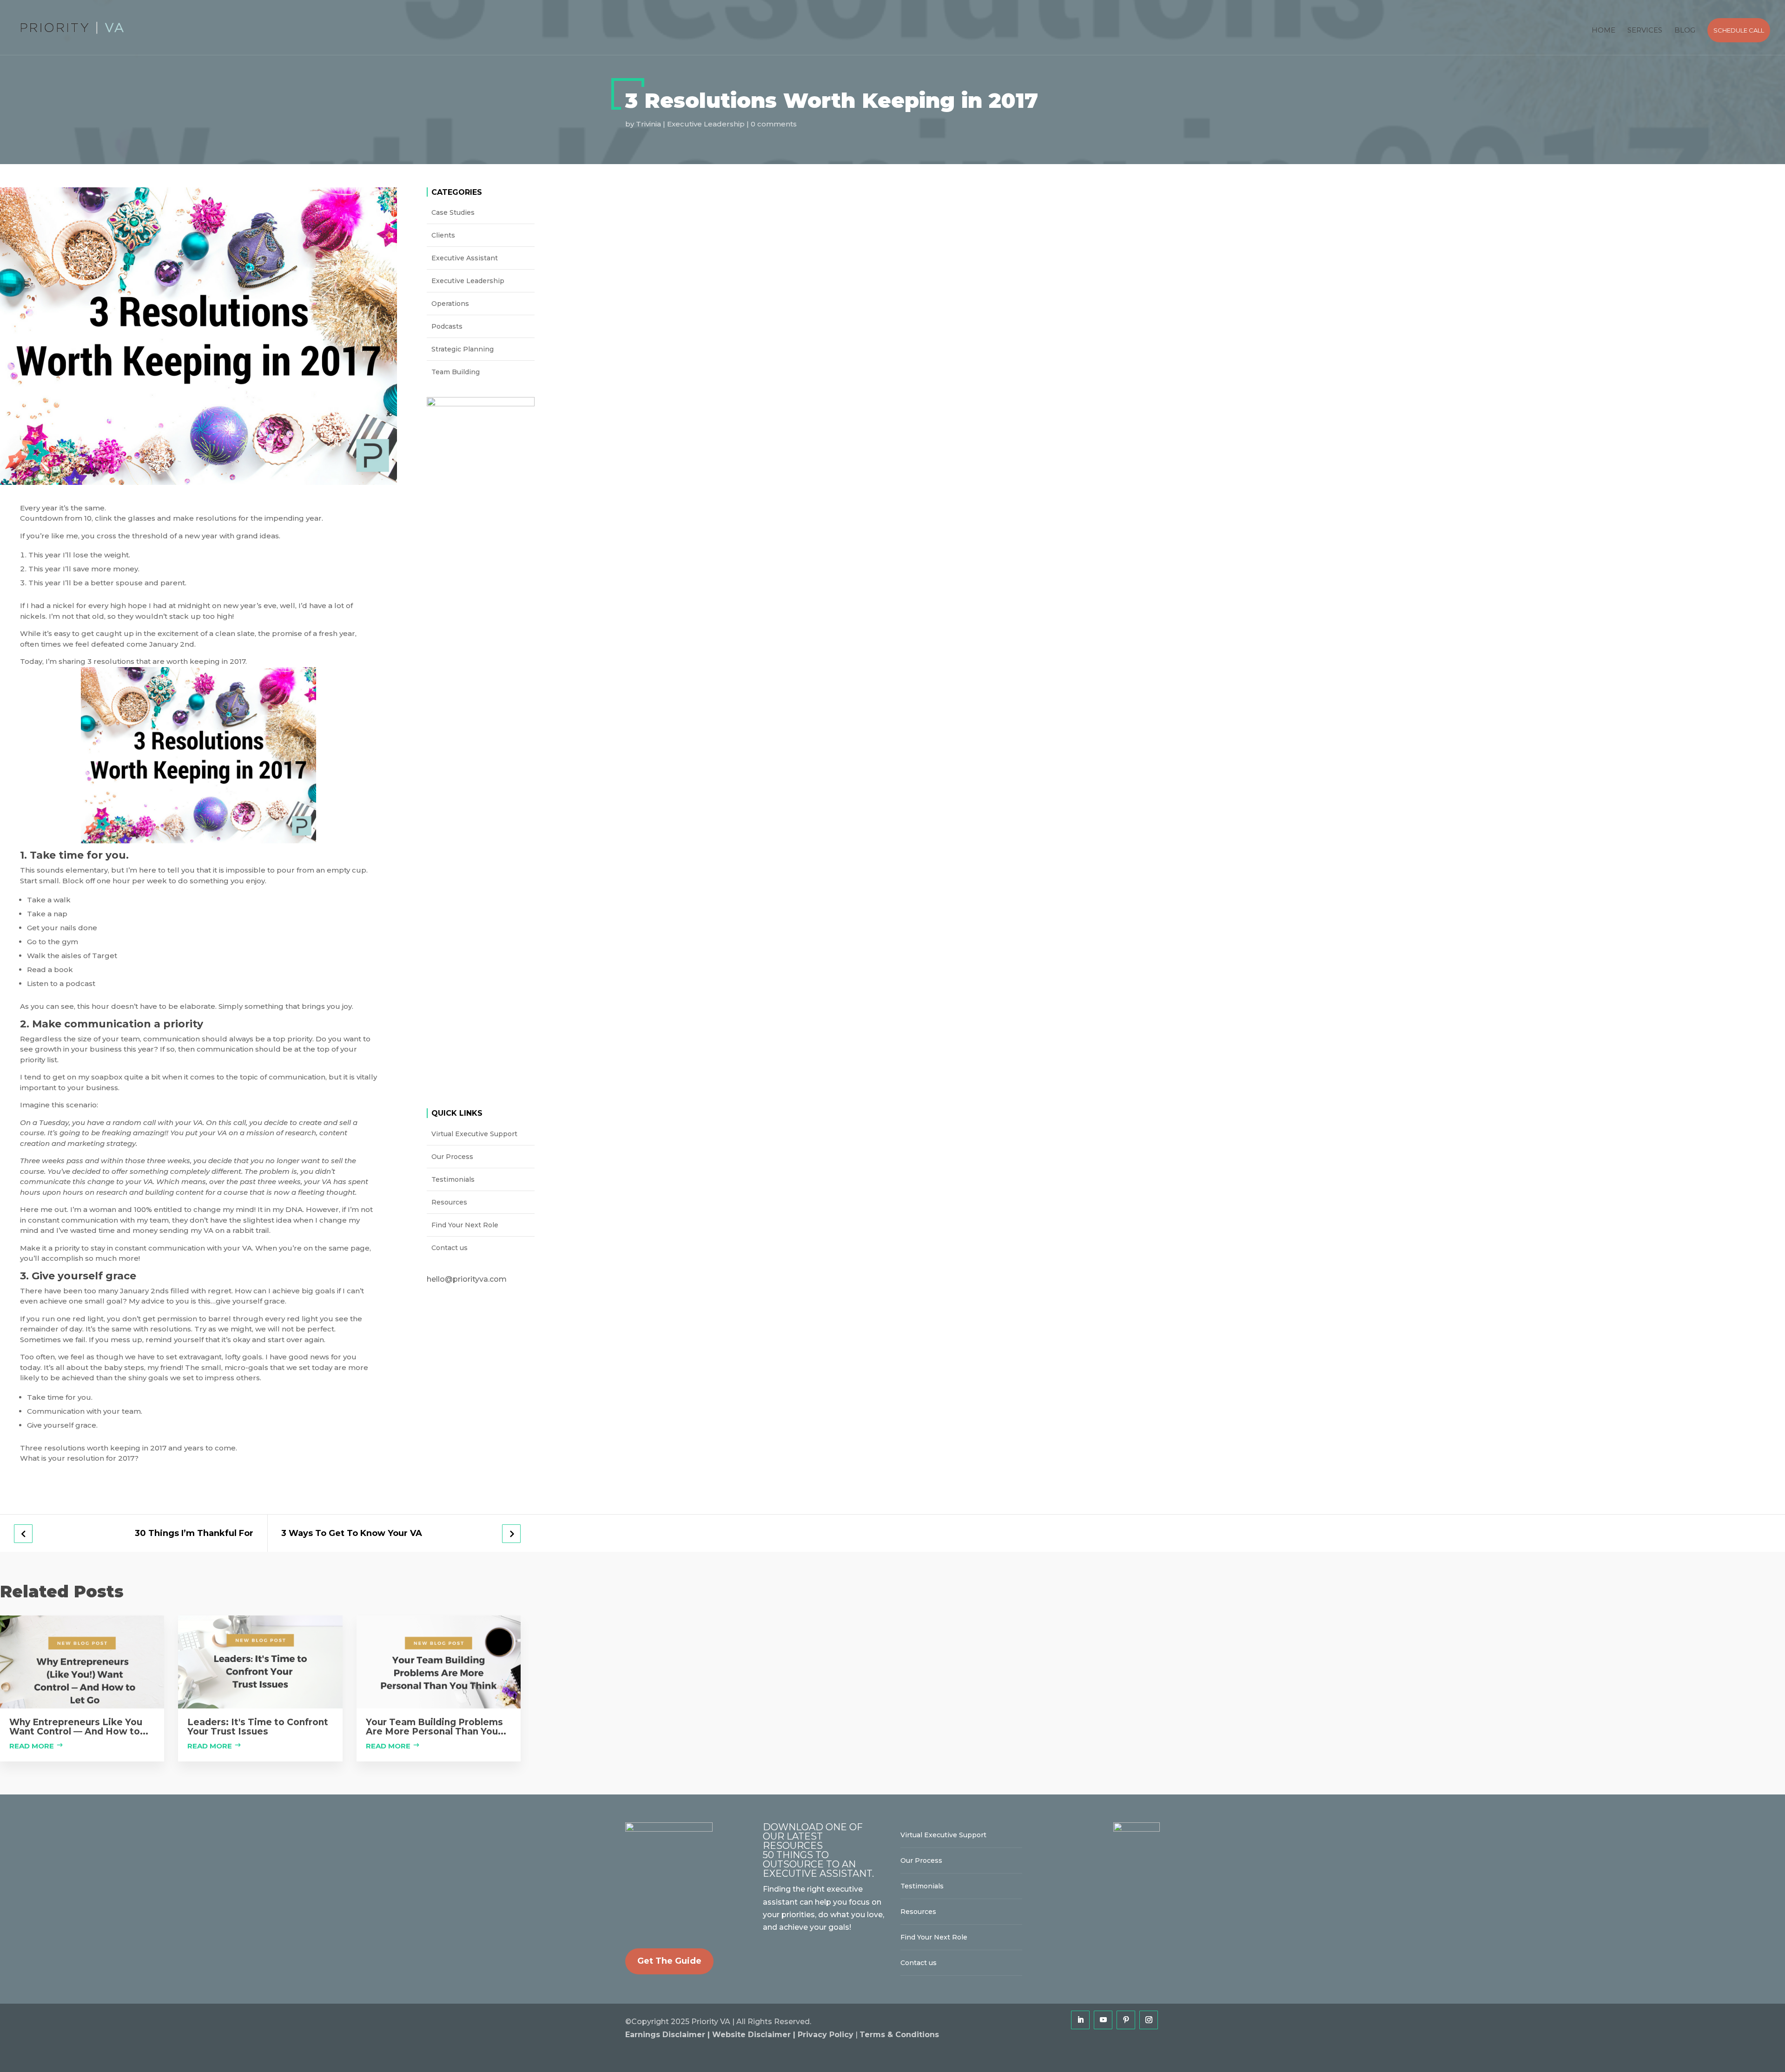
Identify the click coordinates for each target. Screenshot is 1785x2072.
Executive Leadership (706, 124)
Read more (32, 1746)
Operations (450, 304)
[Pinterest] (1126, 2020)
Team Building (456, 372)
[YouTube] (1103, 2020)
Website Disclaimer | (755, 2035)
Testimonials (453, 1179)
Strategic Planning (463, 349)
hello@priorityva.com (467, 1279)
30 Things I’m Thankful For (194, 1533)
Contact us (450, 1248)
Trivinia (648, 124)
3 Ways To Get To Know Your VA (352, 1533)
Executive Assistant (465, 258)
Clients (443, 235)
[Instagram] (1149, 2020)
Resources (449, 1202)
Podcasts (447, 326)
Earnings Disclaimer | (669, 2035)
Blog (1685, 30)
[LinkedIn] (1080, 2020)
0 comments (774, 124)
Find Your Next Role (465, 1225)
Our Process (452, 1157)
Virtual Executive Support (474, 1134)
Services (1645, 30)
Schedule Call (1739, 30)
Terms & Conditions (899, 2035)
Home (1603, 30)
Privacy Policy (826, 2035)
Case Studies (453, 212)
